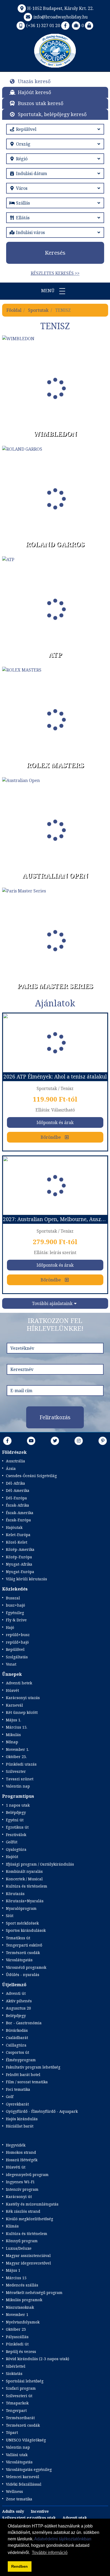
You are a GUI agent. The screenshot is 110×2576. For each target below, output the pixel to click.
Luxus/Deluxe (19, 2248)
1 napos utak (18, 1805)
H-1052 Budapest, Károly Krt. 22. (60, 8)
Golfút (12, 1842)
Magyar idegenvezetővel (28, 2263)
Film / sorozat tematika (27, 2082)
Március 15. (17, 1727)
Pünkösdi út (17, 2344)
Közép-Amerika (20, 1549)
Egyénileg (15, 1613)
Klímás (12, 2226)
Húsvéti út (16, 2167)
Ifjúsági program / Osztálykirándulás (40, 1864)
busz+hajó (15, 1605)
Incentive (40, 2511)
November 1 (17, 2314)
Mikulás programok (24, 2300)
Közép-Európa (19, 1557)
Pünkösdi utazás (21, 1764)
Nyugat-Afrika (19, 1564)
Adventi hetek (19, 1683)
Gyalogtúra (16, 1849)
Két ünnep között (22, 1712)
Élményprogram (21, 2060)
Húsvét (12, 1690)
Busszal (13, 1598)
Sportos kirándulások (26, 1930)
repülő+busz (18, 1635)
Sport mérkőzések (22, 1923)
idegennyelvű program (27, 2175)
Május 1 (13, 2270)
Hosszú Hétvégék (22, 2160)
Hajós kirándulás (22, 2119)
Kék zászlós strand (23, 2211)
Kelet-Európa (18, 1535)
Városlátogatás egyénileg (29, 2469)
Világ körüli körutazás (26, 1579)
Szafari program (21, 2388)
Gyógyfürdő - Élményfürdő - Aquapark (42, 2111)
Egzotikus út (17, 1827)
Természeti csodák (23, 1953)
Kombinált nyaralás (24, 1871)
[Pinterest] (103, 1441)
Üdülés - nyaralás (23, 1975)
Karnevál (14, 1705)
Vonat (11, 1664)
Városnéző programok (26, 1967)
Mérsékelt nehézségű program (34, 2293)
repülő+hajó (17, 1642)
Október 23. (16, 1757)
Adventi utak (75, 2518)
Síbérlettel (16, 2366)
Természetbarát (20, 2418)
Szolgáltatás (17, 1657)
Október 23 (16, 2329)
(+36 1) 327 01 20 (43, 25)
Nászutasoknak (20, 2307)
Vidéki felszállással (24, 2484)
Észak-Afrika (17, 1505)
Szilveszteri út (19, 2396)
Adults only (13, 2511)
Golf (10, 2097)
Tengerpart (16, 2410)
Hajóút (12, 1857)
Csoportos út (17, 2052)
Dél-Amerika (18, 1490)
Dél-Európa (16, 1498)
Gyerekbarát (17, 2104)
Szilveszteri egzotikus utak (29, 2518)
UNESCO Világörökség (26, 2440)
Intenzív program (22, 2189)
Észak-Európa (18, 1520)
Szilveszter (16, 1771)
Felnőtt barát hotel (23, 2075)
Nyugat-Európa (20, 1572)
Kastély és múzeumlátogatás (32, 2204)
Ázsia (11, 1468)
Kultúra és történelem (27, 1886)
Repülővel (15, 1649)
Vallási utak (17, 2455)
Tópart (12, 2432)
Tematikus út (18, 1938)
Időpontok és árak (55, 1122)
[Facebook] (65, 25)
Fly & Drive (16, 1620)
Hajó (10, 1627)
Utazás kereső (34, 81)
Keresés (55, 253)
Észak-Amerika (20, 1513)
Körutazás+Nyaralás (25, 1901)
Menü (48, 291)
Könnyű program (22, 2241)
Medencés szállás (22, 2285)
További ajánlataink (52, 1303)
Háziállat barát (20, 2126)
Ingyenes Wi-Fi (20, 2182)
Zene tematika (19, 2499)
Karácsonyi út (19, 2197)
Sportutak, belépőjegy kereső (52, 114)
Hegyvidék (16, 2145)
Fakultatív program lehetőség (33, 2067)
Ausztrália (15, 1461)
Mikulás (13, 1735)
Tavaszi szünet (20, 1779)
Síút (10, 1916)
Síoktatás (14, 2373)
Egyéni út (15, 1820)
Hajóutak (14, 1527)
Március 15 (16, 2278)
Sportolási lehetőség (25, 2381)
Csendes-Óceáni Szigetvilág (31, 1476)
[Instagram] (79, 1441)
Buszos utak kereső (41, 103)
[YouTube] (31, 1441)
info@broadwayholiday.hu (60, 17)
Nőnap (12, 1742)
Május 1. (13, 1720)
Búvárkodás (17, 2030)
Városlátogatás (19, 1960)
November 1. (17, 1749)
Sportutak (38, 310)
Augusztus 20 (18, 2008)
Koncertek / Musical (24, 1879)
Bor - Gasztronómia (24, 2023)
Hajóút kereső (34, 92)
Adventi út (16, 1993)
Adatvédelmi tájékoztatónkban (63, 2539)
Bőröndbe (51, 1137)
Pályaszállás (17, 2337)
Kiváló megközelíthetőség (30, 2219)
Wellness (14, 2491)
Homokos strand (21, 2152)
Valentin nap (18, 1786)
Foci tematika (18, 2089)
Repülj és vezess (21, 2351)
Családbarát (17, 2038)
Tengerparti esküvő (24, 1945)
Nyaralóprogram (21, 1908)
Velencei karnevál (23, 2477)
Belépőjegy (16, 1812)
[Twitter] (55, 1441)
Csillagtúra (16, 2045)
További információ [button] (50, 2553)
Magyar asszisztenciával (28, 2256)
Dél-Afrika (15, 1483)
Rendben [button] (19, 2566)
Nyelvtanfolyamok (23, 2322)
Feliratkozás (55, 1417)
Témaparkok (17, 2403)
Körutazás (15, 1894)
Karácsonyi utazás (23, 1698)
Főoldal (14, 310)
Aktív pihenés (19, 2001)
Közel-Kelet (17, 1542)
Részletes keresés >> (55, 273)
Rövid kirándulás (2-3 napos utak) (38, 2359)
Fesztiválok (16, 1835)
